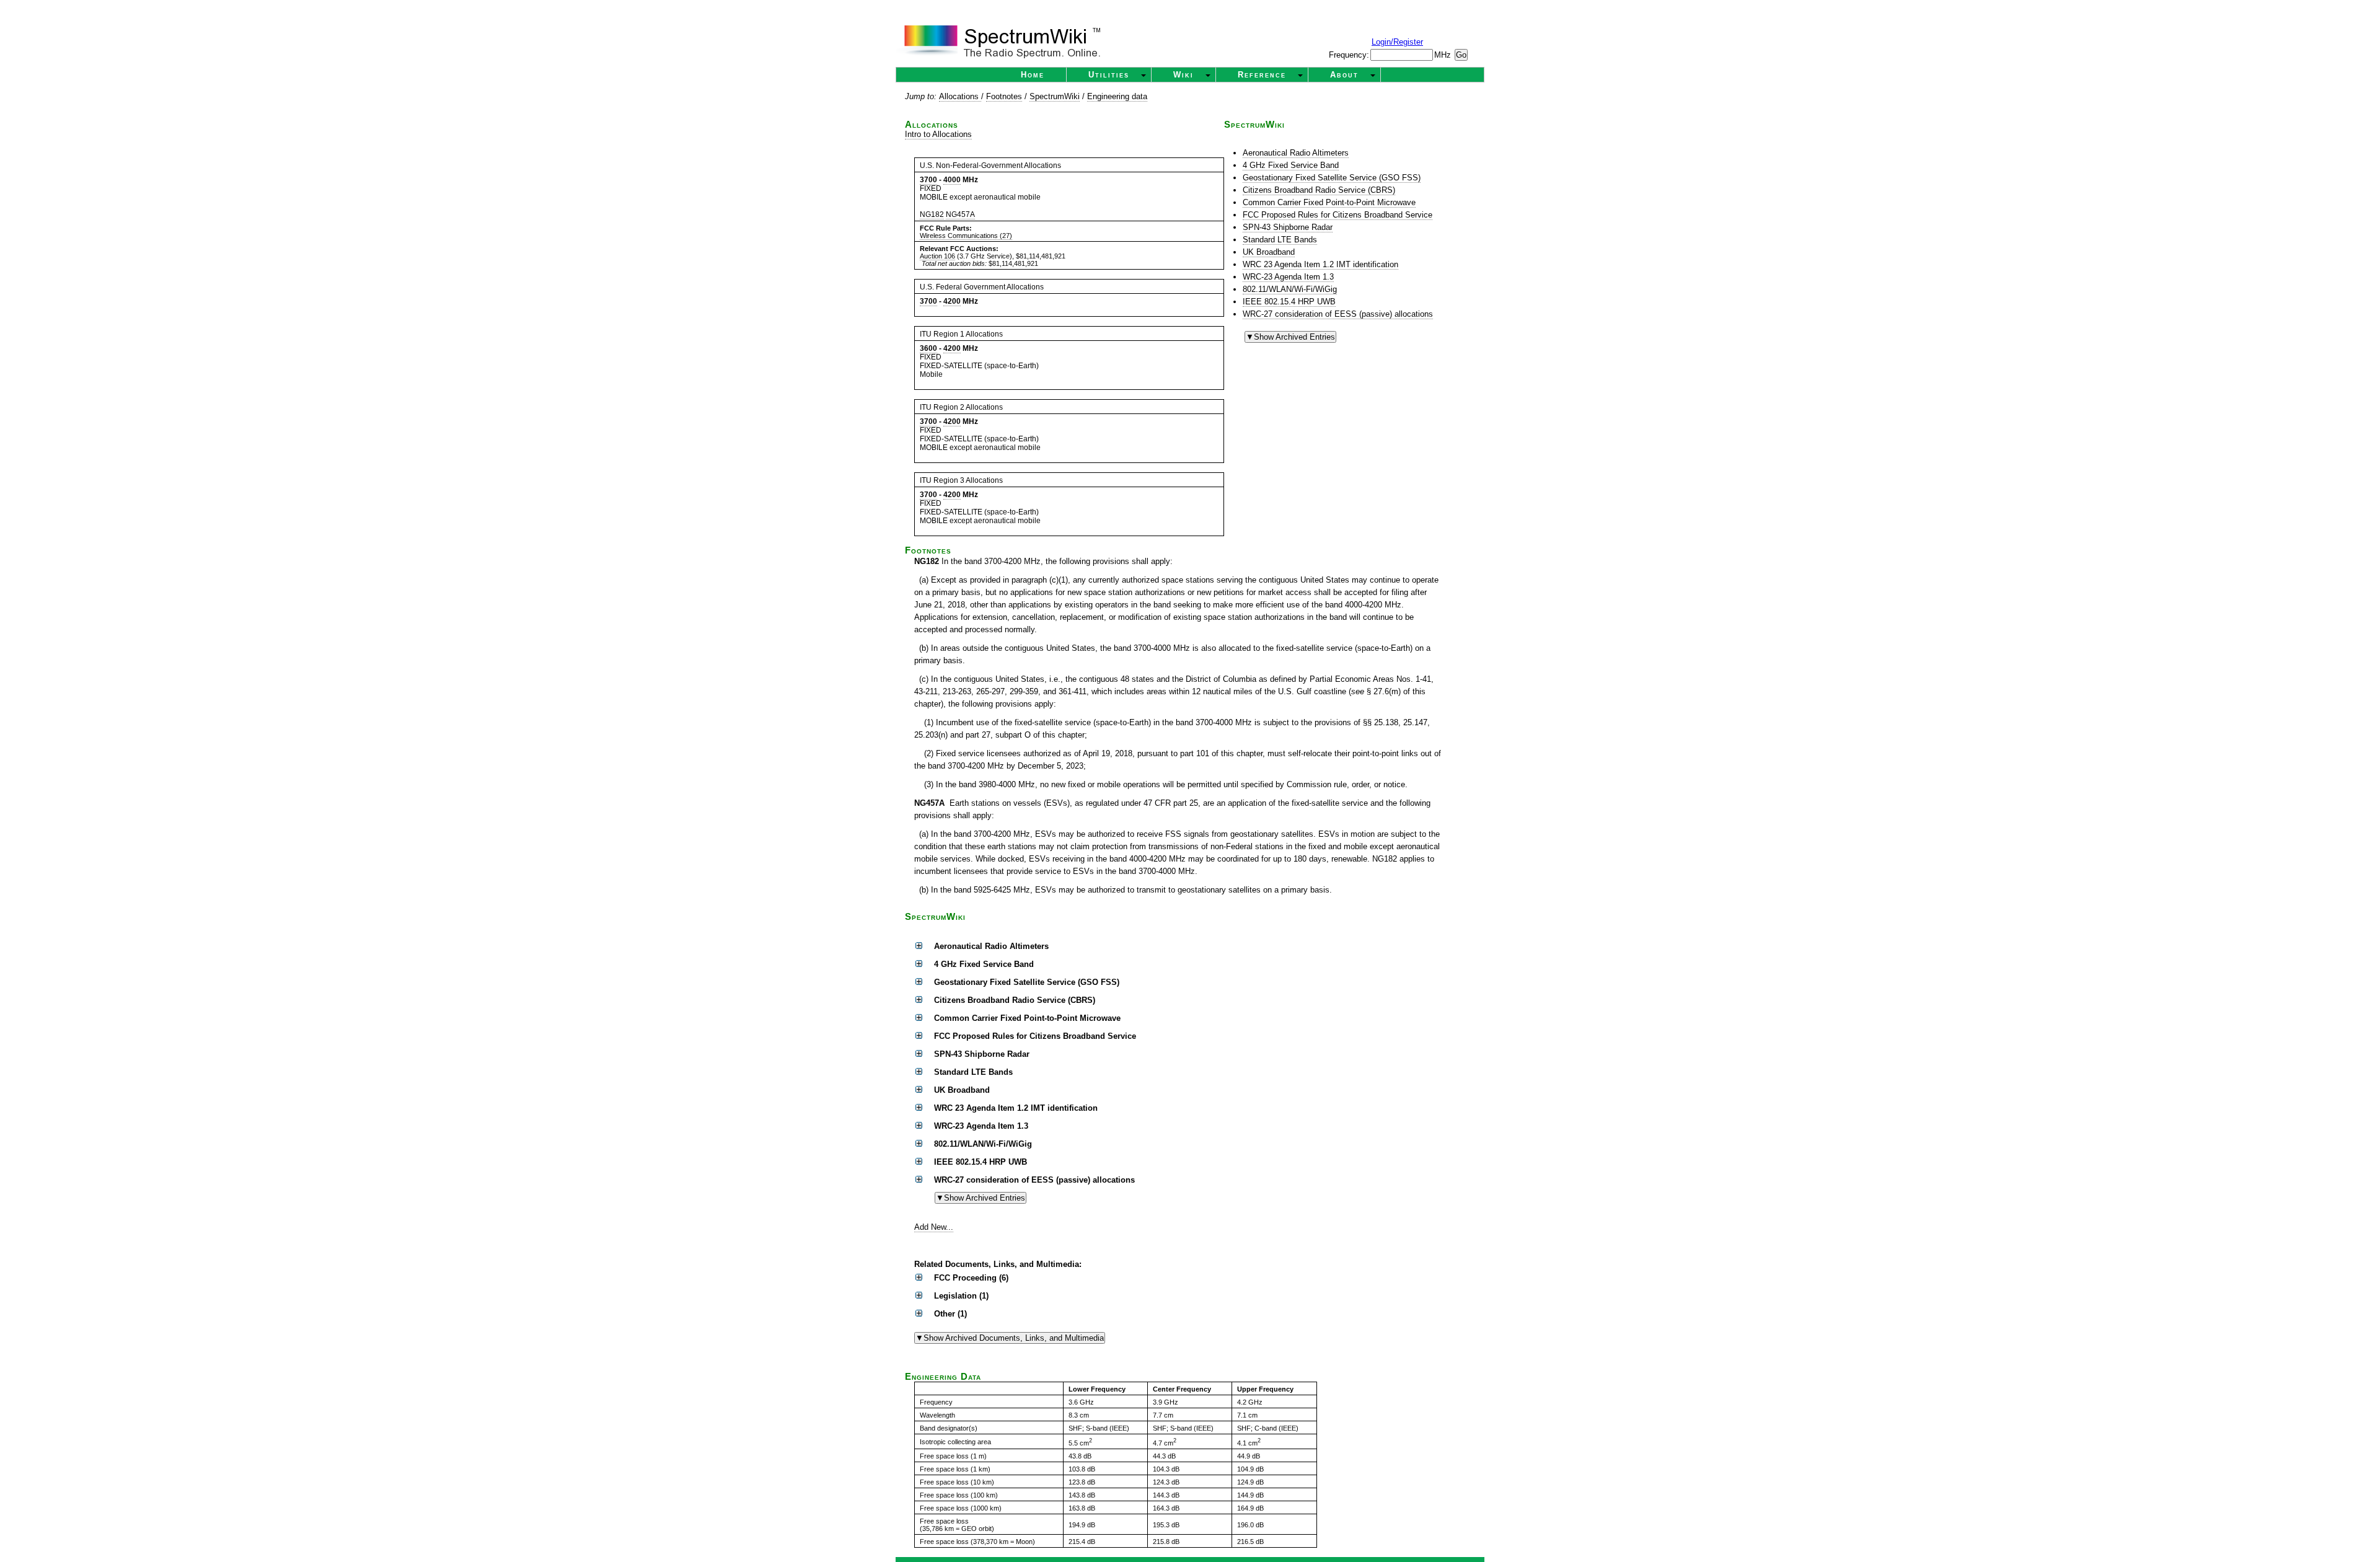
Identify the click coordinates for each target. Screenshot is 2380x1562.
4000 (952, 180)
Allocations (960, 96)
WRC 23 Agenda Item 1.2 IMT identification (1320, 264)
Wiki (1183, 75)
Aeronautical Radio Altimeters (1296, 153)
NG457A (960, 214)
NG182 (932, 214)
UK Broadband (1269, 252)
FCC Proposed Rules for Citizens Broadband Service (1338, 215)
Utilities (1109, 75)
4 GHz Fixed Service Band (1291, 165)
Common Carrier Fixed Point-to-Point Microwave (1329, 202)
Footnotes (1004, 96)
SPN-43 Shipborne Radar (1288, 227)
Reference (1262, 75)
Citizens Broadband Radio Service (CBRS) (1319, 190)
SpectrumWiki (1055, 96)
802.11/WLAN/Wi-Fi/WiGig (1290, 289)
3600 (928, 348)
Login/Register (1397, 42)
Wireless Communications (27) (966, 236)
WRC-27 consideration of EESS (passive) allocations (1338, 314)
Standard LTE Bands (1280, 240)
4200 (952, 301)
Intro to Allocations (938, 134)
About (1344, 75)
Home (1033, 75)
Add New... (934, 1227)
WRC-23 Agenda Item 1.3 (1288, 277)
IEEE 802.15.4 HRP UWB (1289, 302)
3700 (928, 180)
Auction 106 (937, 256)
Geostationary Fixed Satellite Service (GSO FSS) (1332, 178)
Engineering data (1117, 96)
